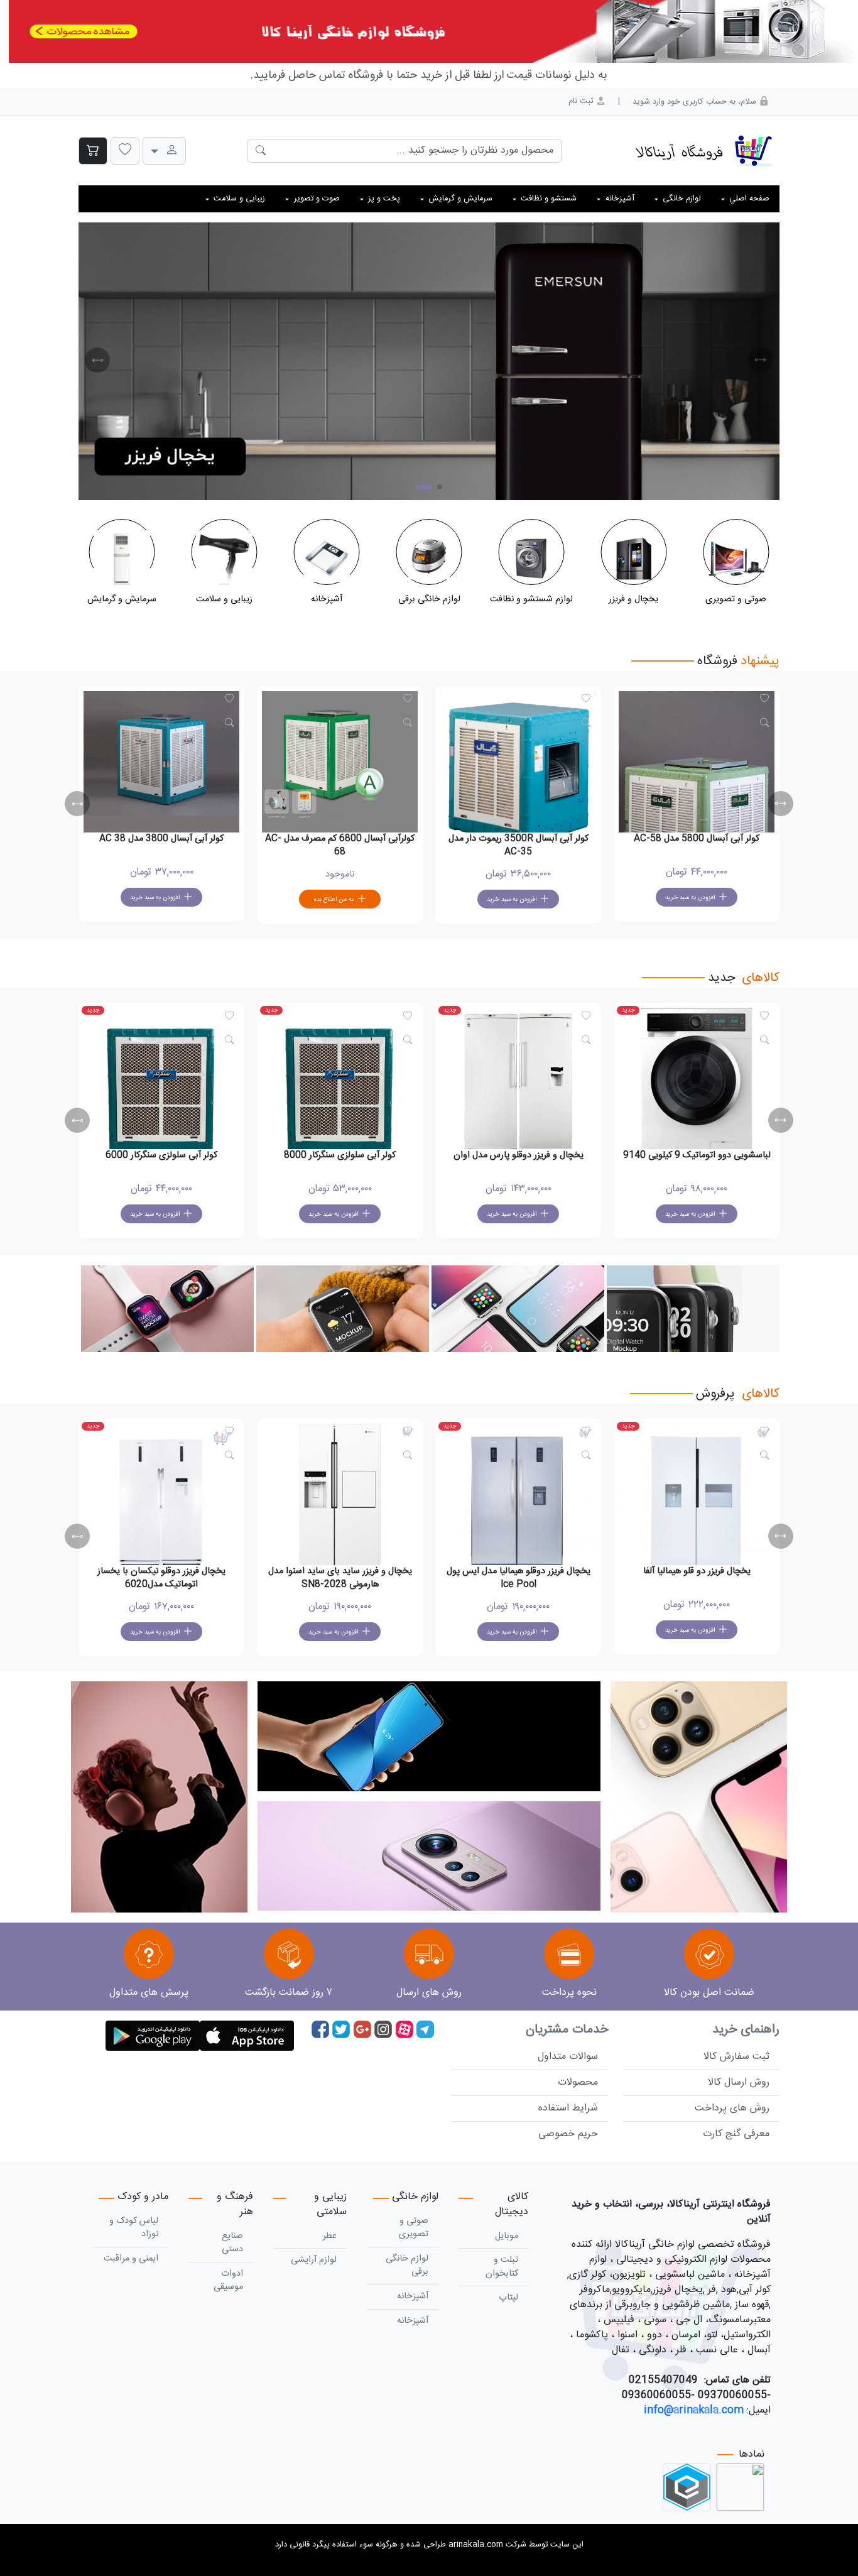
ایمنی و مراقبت (131, 2259)
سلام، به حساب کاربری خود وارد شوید (696, 102)
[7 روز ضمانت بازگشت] (289, 1956)
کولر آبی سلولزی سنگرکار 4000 (161, 1155)
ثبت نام (582, 101)
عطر (330, 2236)
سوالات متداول (568, 2057)
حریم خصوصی (568, 2134)
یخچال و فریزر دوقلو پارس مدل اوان (697, 1155)
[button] (125, 151)
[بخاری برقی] (429, 361)
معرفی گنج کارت (736, 2134)
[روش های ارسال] (429, 1956)
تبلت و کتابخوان (502, 2267)
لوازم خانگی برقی (407, 2266)
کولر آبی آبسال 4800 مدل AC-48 (161, 839)
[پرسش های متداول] (149, 1956)
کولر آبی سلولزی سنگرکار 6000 (340, 1155)
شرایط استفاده (568, 2108)
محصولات (578, 2082)
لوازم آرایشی (314, 2260)
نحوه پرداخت (569, 1993)
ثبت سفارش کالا (736, 2057)
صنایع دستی (232, 2243)
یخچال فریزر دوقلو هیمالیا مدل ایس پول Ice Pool (697, 1578)
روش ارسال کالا (739, 2082)
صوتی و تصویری (414, 2228)
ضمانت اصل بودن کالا (709, 1993)
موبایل (507, 2236)
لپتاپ (508, 2298)
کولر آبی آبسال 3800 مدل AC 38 (340, 839)
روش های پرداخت (732, 2108)
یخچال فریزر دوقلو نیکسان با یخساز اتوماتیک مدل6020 (340, 1578)
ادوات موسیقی (228, 2281)
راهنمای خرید (746, 2030)
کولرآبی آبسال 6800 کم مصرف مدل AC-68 (518, 846)
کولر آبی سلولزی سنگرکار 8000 (518, 1155)
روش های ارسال (429, 1993)
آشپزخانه (413, 2296)
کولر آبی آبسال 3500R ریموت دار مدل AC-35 (697, 846)
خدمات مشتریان (567, 2030)
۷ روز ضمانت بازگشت (289, 1993)
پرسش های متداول (149, 1993)
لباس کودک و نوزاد (134, 2228)
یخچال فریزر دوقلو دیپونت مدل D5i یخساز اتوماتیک (161, 1578)
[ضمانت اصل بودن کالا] (709, 1956)
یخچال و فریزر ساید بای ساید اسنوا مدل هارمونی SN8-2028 (519, 1578)
